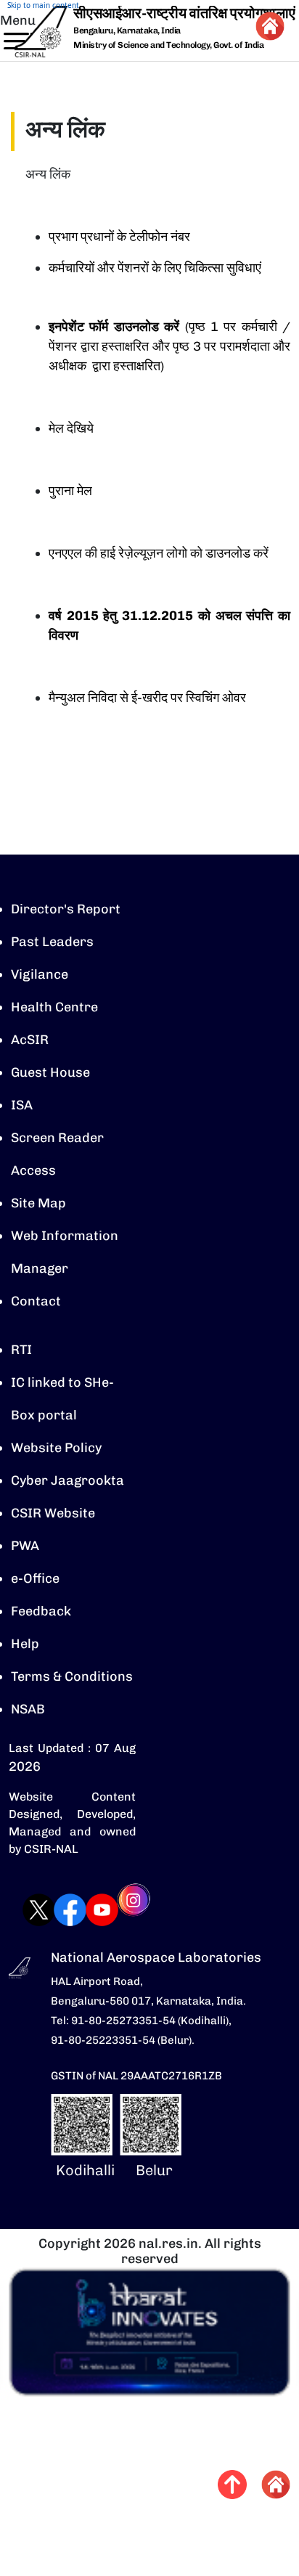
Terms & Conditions (72, 1676)
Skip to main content (43, 5)
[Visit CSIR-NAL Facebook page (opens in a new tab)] (56, 1910)
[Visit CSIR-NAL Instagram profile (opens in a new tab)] (119, 1910)
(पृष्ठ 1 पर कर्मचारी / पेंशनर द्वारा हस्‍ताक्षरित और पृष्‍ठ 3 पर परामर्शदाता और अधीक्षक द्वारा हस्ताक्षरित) (169, 346)
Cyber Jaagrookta (67, 1480)
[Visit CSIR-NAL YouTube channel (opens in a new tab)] (87, 1910)
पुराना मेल (70, 491)
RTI (21, 1350)
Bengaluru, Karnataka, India (127, 31)
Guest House (50, 1072)
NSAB (28, 1709)
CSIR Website (53, 1513)
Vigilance (40, 974)
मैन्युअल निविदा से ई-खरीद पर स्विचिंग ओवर (147, 698)
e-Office (35, 1578)
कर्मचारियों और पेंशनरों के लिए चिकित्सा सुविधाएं (155, 268)
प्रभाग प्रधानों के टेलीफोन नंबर (119, 237)
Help (25, 1644)
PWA (25, 1546)
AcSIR (30, 1040)
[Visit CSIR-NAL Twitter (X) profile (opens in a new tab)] (24, 1910)
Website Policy (56, 1448)
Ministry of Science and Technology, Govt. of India (168, 45)
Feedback (41, 1611)
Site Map (38, 1203)
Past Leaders (52, 942)
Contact (36, 1301)
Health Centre (54, 1007)
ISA (22, 1105)
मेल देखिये (71, 428)
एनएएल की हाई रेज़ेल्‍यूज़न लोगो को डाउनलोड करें (159, 553)
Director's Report (66, 909)
